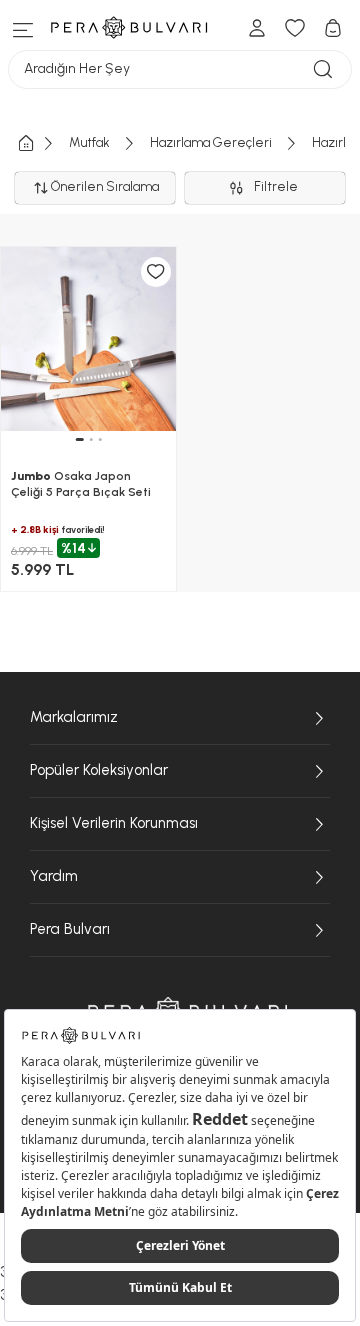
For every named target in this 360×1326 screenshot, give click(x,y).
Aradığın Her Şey (77, 68)
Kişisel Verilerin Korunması (114, 823)
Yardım (54, 876)
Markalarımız (74, 717)
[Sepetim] (333, 28)
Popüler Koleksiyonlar (99, 770)
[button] (79, 439)
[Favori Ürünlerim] (295, 28)
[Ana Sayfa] (42, 143)
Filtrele (279, 186)
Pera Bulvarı (70, 929)
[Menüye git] (23, 27)
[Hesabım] (257, 28)
